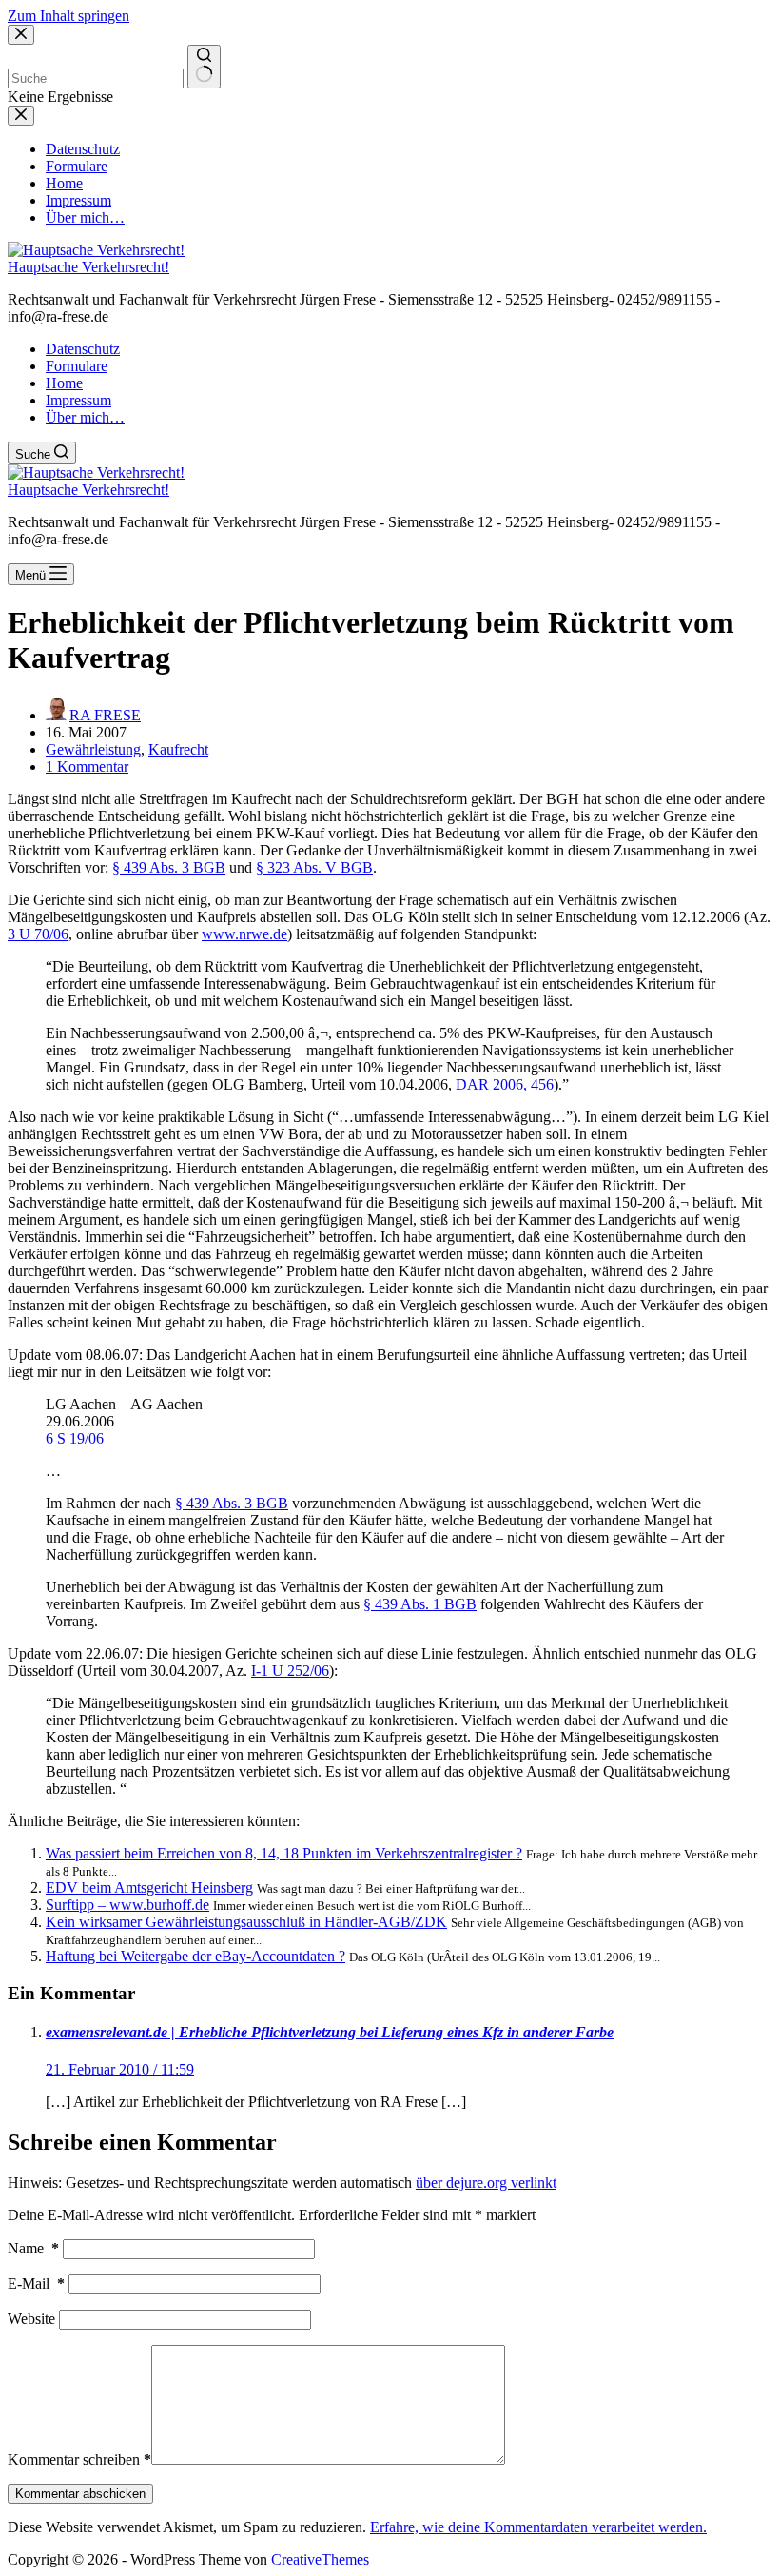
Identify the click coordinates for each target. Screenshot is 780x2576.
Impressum (78, 400)
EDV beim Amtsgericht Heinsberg (149, 1888)
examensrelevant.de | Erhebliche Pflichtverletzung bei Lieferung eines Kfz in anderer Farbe (330, 2032)
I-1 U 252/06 (290, 1671)
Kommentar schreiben (79, 2459)
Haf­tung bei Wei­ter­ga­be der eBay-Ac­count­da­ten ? (195, 1956)
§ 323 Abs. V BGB (314, 867)
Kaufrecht (178, 749)
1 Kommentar (87, 767)
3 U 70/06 (38, 934)
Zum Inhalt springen (68, 16)
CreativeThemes (320, 2559)
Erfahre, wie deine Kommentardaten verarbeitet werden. (538, 2527)
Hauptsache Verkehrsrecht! (88, 267)
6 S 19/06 (75, 1438)
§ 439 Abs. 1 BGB (420, 1604)
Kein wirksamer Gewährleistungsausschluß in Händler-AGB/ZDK (246, 1922)
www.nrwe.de (244, 934)
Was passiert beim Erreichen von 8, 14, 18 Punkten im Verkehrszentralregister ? (284, 1853)
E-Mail (36, 2283)
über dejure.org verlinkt (486, 2183)
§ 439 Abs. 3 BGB (169, 867)
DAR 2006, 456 (505, 1084)
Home (64, 383)
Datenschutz (83, 349)
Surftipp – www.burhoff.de (127, 1905)
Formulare (77, 366)
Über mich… (85, 417)
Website (31, 2319)
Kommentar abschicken (80, 2494)
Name (33, 2248)
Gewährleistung (93, 749)
